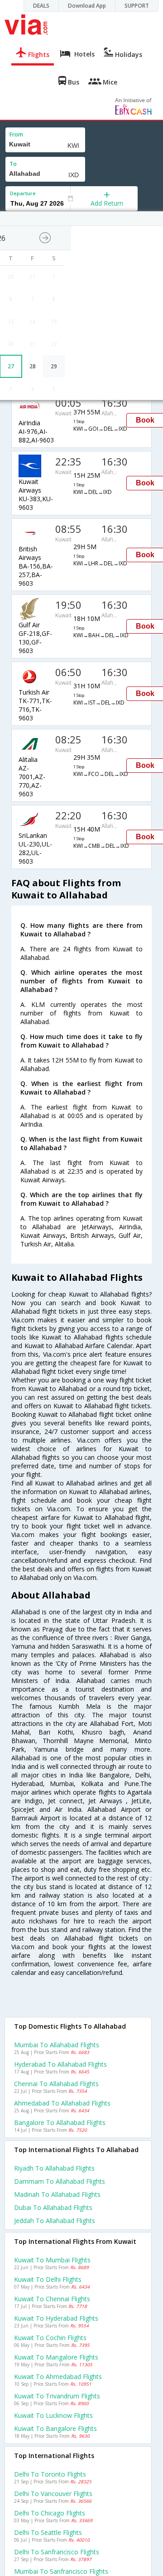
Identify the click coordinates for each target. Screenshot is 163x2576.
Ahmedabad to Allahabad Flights (62, 2103)
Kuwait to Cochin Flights (50, 2338)
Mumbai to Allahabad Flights (57, 2045)
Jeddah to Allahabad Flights (55, 2221)
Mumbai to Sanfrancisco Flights (61, 2571)
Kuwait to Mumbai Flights (52, 2260)
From (16, 134)
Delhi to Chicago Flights (50, 2513)
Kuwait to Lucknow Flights (53, 2415)
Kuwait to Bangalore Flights (55, 2428)
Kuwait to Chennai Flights (52, 2299)
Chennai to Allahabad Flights (56, 2084)
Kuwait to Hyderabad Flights (56, 2318)
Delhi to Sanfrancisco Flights (57, 2552)
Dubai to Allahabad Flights (53, 2207)
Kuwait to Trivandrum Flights (57, 2396)
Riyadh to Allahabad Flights (54, 2168)
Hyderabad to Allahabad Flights (60, 2064)
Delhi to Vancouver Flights (53, 2494)
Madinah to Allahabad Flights (57, 2194)
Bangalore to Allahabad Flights (60, 2122)
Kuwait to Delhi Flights (48, 2279)
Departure (23, 193)
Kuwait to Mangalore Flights (56, 2357)
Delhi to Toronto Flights (50, 2474)
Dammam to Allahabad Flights (60, 2181)
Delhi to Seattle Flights (48, 2532)
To (13, 164)
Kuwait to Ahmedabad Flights (58, 2376)
